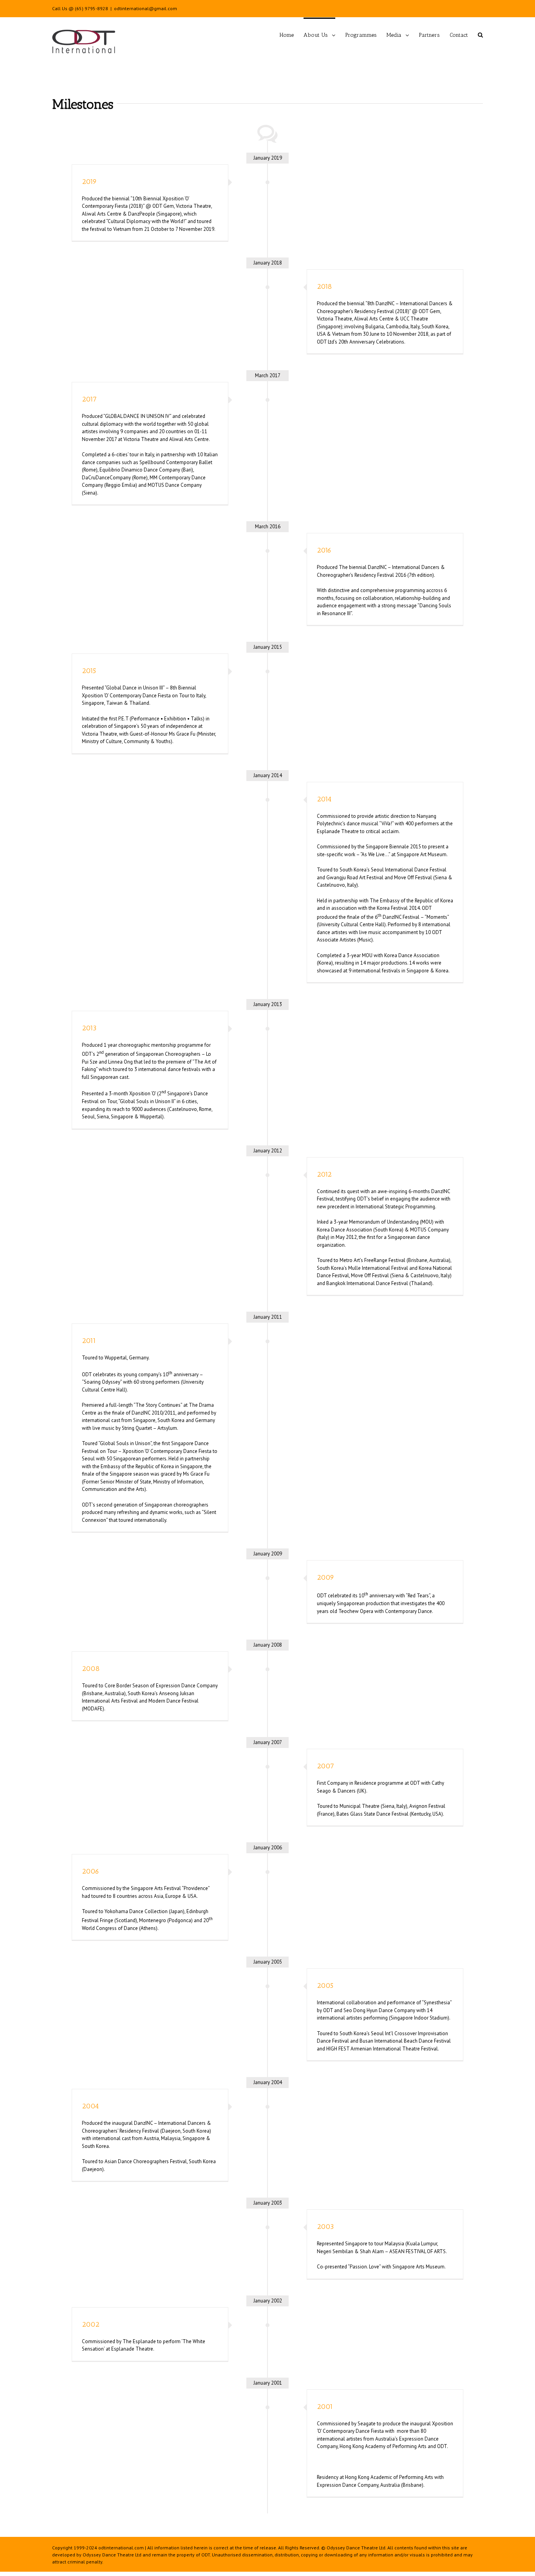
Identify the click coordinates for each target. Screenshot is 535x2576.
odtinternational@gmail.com (145, 8)
